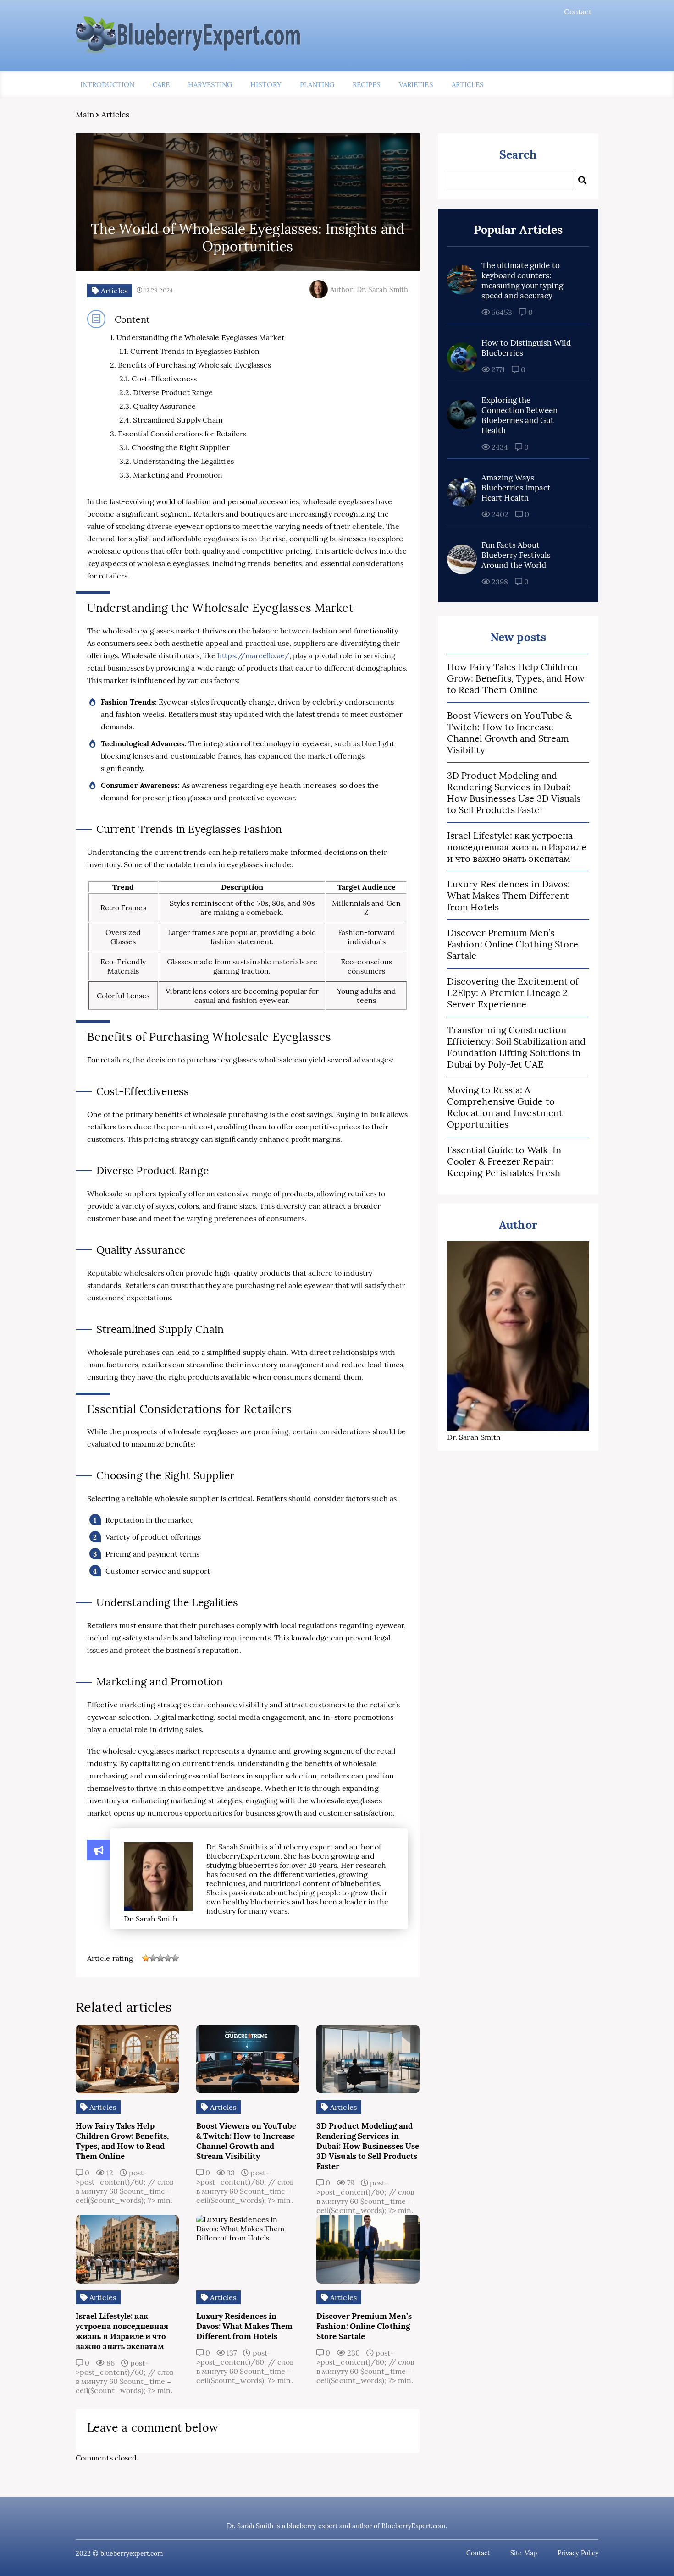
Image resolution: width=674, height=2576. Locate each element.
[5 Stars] (175, 1958)
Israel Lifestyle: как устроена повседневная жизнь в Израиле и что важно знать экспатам (517, 847)
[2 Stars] (153, 1958)
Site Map (524, 2553)
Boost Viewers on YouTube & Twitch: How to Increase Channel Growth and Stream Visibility (509, 732)
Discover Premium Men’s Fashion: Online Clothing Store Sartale (513, 944)
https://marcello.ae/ (253, 655)
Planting (317, 85)
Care (161, 85)
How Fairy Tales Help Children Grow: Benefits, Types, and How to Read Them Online (516, 678)
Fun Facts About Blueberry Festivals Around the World (516, 555)
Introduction (107, 85)
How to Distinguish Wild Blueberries (526, 348)
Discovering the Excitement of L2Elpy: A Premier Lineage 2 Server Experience (513, 993)
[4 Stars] (168, 1958)
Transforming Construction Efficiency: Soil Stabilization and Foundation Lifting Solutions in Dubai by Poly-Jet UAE (516, 1047)
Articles (468, 85)
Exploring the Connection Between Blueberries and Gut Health (519, 415)
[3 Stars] (160, 1958)
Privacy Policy (578, 2553)
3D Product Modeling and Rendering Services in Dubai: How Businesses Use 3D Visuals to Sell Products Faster (514, 793)
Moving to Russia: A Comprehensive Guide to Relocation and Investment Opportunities (505, 1107)
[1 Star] (146, 1958)
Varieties (416, 85)
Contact (578, 11)
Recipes (367, 85)
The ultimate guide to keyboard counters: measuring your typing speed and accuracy (522, 281)
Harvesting (210, 85)
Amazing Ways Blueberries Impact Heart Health (516, 488)
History (266, 85)
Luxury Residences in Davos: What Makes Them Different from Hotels (508, 895)
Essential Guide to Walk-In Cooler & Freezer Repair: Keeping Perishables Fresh (504, 1161)
